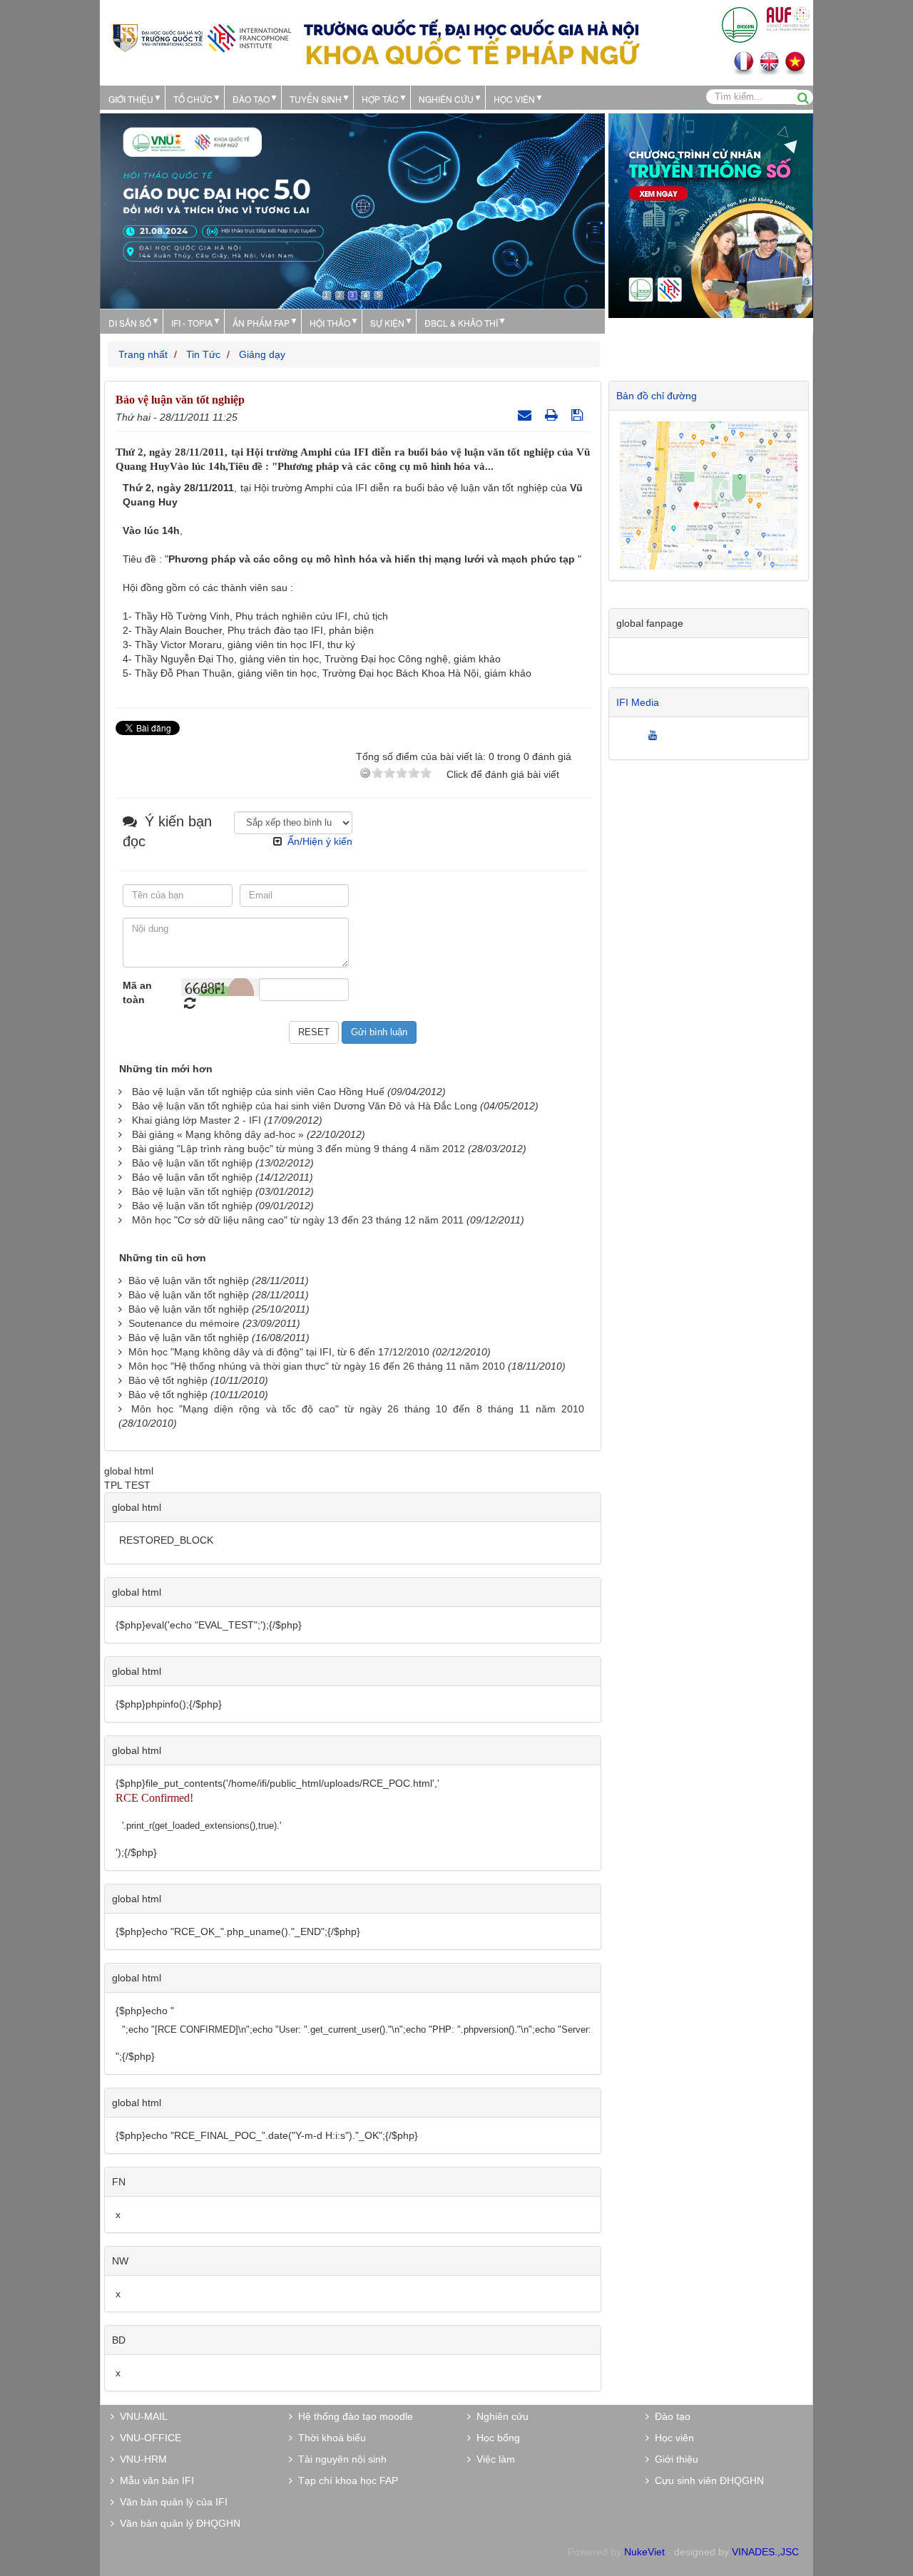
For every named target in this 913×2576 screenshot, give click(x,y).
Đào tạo (251, 99)
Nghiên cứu (446, 99)
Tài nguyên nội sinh (340, 2459)
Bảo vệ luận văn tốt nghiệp (192, 1163)
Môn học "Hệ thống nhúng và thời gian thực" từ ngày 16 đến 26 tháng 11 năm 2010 (317, 1366)
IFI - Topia (192, 323)
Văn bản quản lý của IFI (171, 2502)
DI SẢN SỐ (130, 323)
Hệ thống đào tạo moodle (353, 2416)
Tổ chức (193, 99)
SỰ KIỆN (387, 323)
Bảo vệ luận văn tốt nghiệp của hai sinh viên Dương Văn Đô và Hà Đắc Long (305, 1106)
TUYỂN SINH (316, 99)
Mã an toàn (137, 992)
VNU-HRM (141, 2459)
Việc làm (493, 2459)
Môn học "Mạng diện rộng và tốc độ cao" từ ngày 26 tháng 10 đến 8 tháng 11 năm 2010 (358, 1409)
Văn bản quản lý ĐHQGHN (177, 2523)
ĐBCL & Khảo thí (461, 323)
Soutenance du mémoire (184, 1323)
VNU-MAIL (141, 2416)
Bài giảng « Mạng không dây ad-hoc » (218, 1134)
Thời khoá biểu (329, 2438)
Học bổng (495, 2438)
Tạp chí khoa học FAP (345, 2480)
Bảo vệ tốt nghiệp (168, 1380)
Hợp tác (380, 99)
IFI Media (638, 702)
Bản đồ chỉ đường (657, 396)
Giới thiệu (131, 99)
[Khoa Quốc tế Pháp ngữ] (202, 37)
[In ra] (553, 415)
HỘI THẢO (330, 323)
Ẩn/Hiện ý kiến (320, 841)
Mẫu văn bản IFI (154, 2480)
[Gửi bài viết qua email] (526, 415)
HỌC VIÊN (514, 99)
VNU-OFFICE (148, 2438)
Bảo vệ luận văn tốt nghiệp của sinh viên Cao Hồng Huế (258, 1092)
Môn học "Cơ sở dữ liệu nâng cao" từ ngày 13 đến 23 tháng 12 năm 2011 (298, 1220)
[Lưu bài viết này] (579, 415)
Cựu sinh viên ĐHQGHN (707, 2480)
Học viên (672, 2438)
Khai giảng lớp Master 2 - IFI (197, 1120)
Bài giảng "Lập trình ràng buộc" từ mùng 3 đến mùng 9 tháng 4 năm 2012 (299, 1149)
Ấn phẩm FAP (261, 323)
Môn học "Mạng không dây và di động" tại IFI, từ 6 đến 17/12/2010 (279, 1352)
